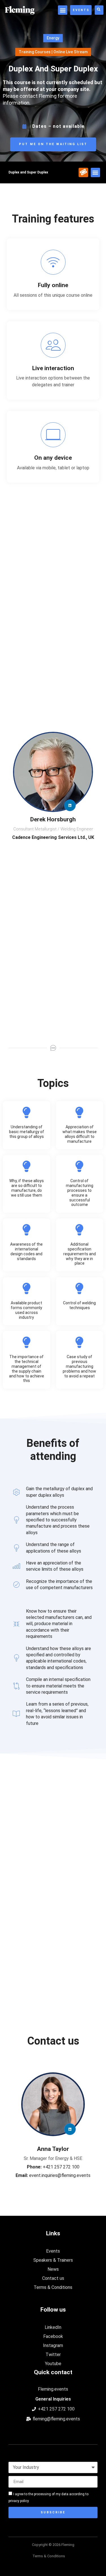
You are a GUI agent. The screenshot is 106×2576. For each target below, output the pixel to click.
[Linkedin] (70, 805)
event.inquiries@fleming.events (53, 2175)
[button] (63, 10)
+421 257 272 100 (53, 2167)
